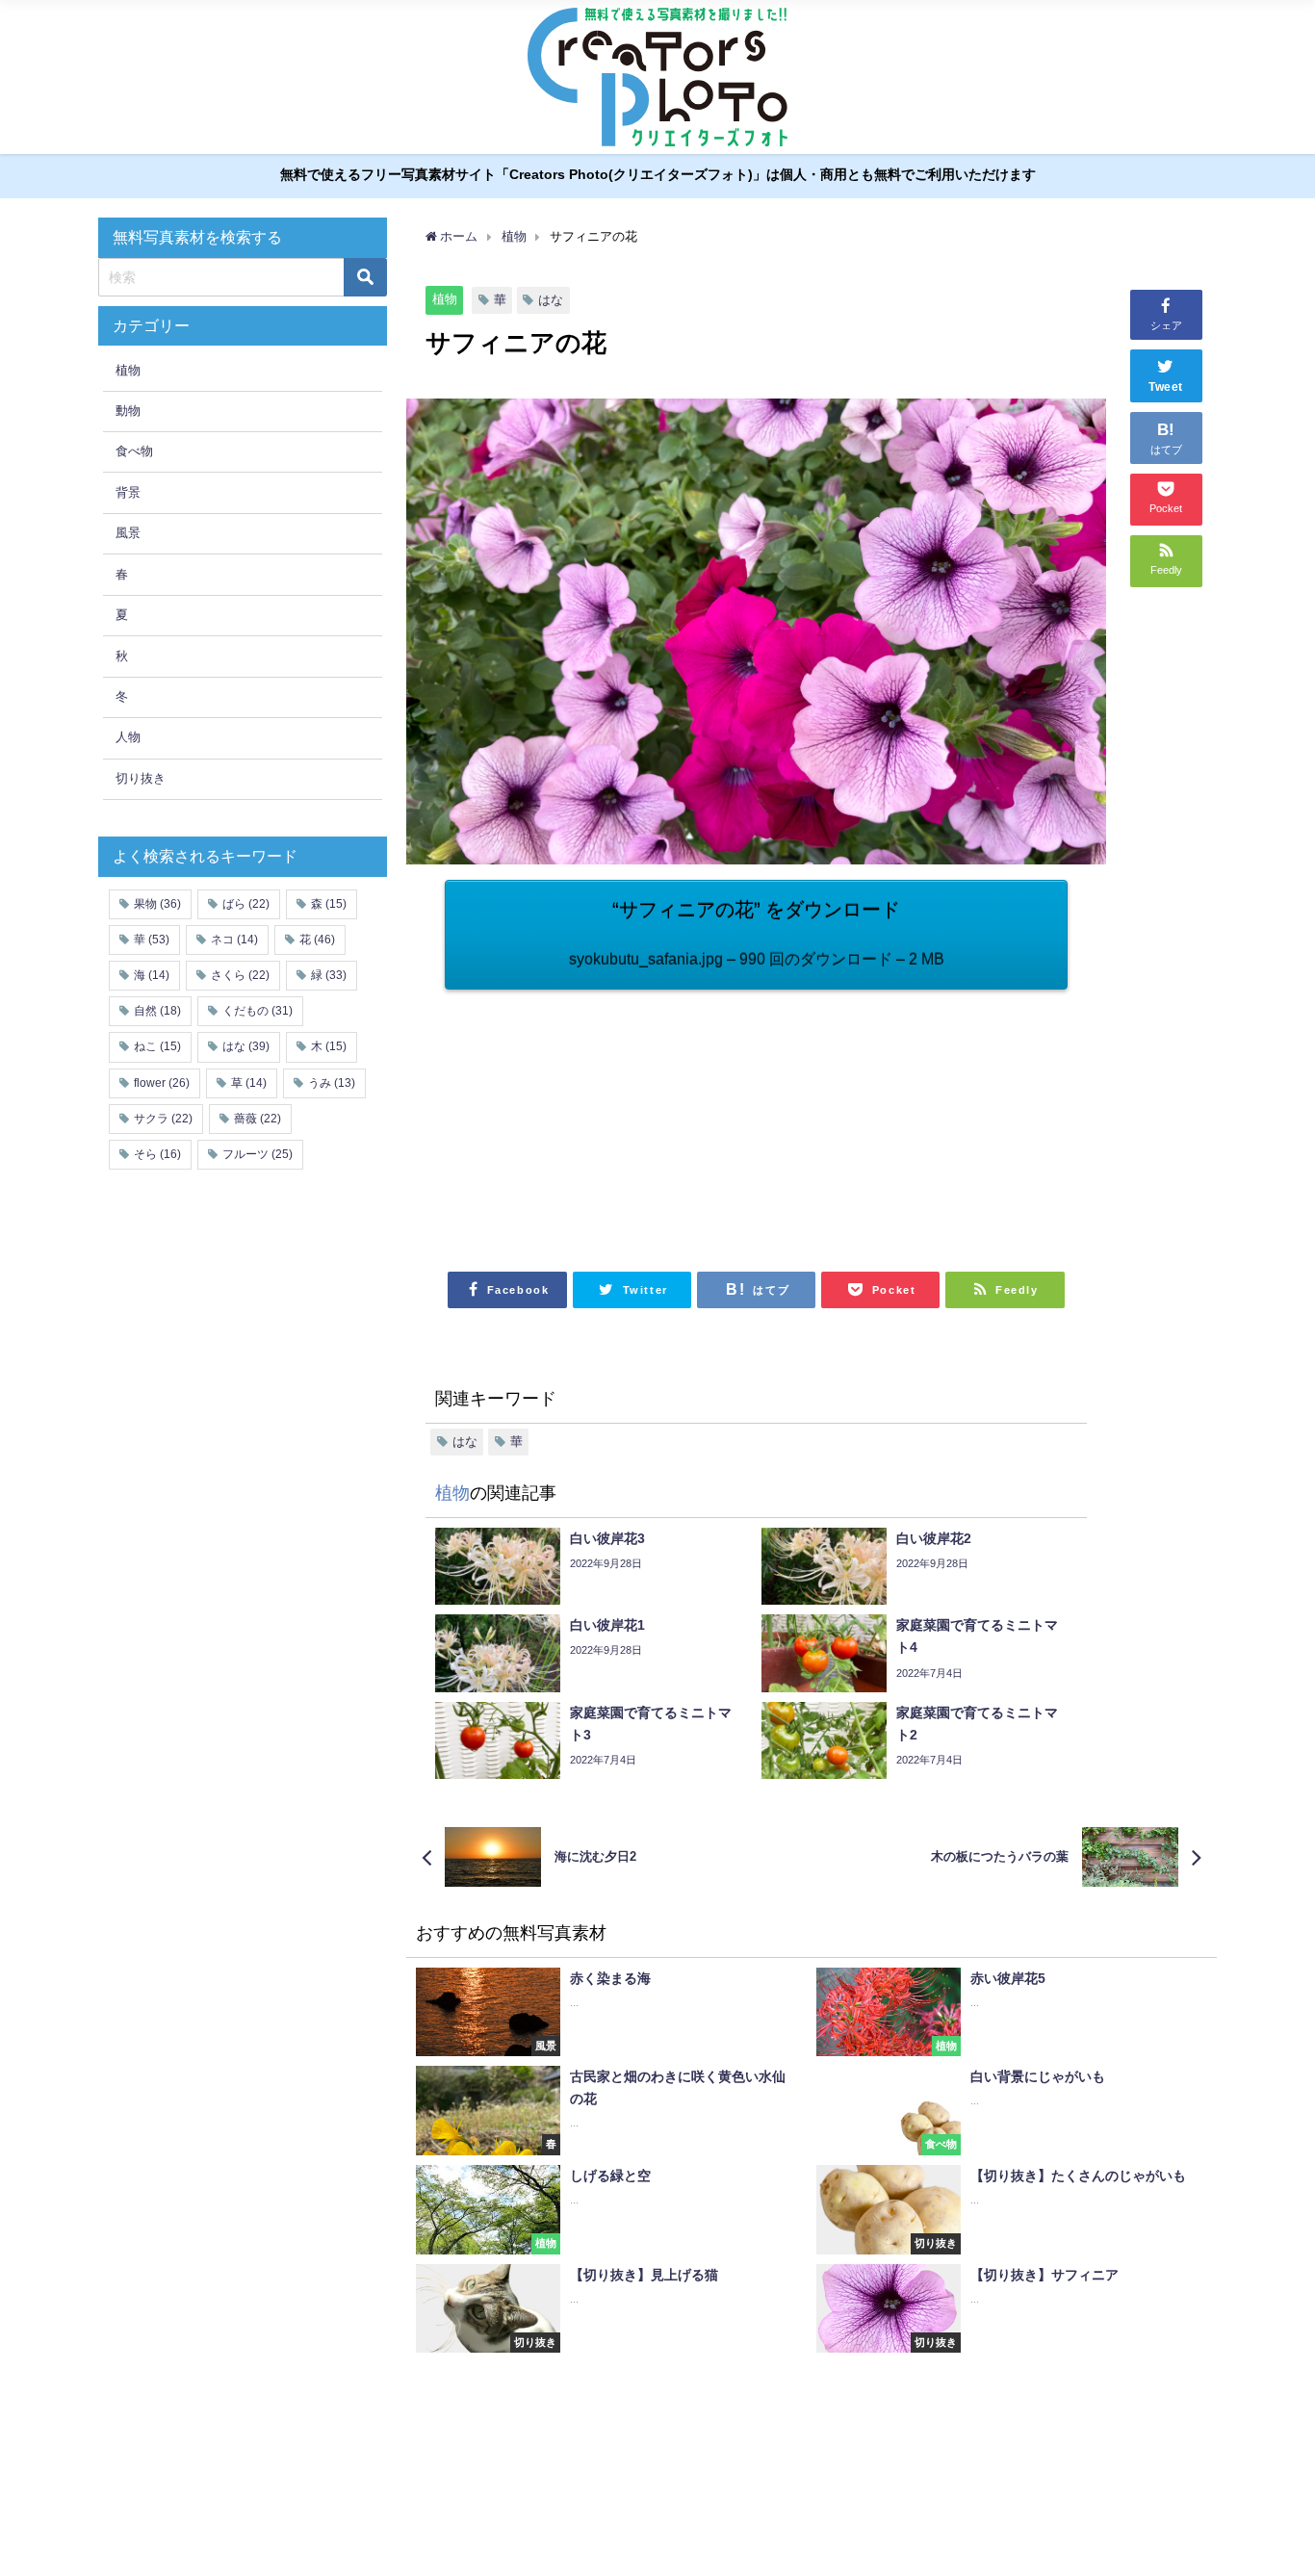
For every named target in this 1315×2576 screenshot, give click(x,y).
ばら (246, 904)
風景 (128, 533)
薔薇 (258, 1119)
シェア (1166, 325)
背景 (128, 492)
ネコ (234, 940)
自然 (157, 1011)
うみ (332, 1083)
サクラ (163, 1119)
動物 (128, 411)
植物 (445, 299)
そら (157, 1154)
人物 (128, 737)
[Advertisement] (600, 1120)
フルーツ (258, 1154)
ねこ (157, 1046)
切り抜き (141, 778)
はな (551, 300)
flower (162, 1083)
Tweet (1166, 387)
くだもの (258, 1011)
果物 (157, 904)
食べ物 (134, 451)
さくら (240, 975)
